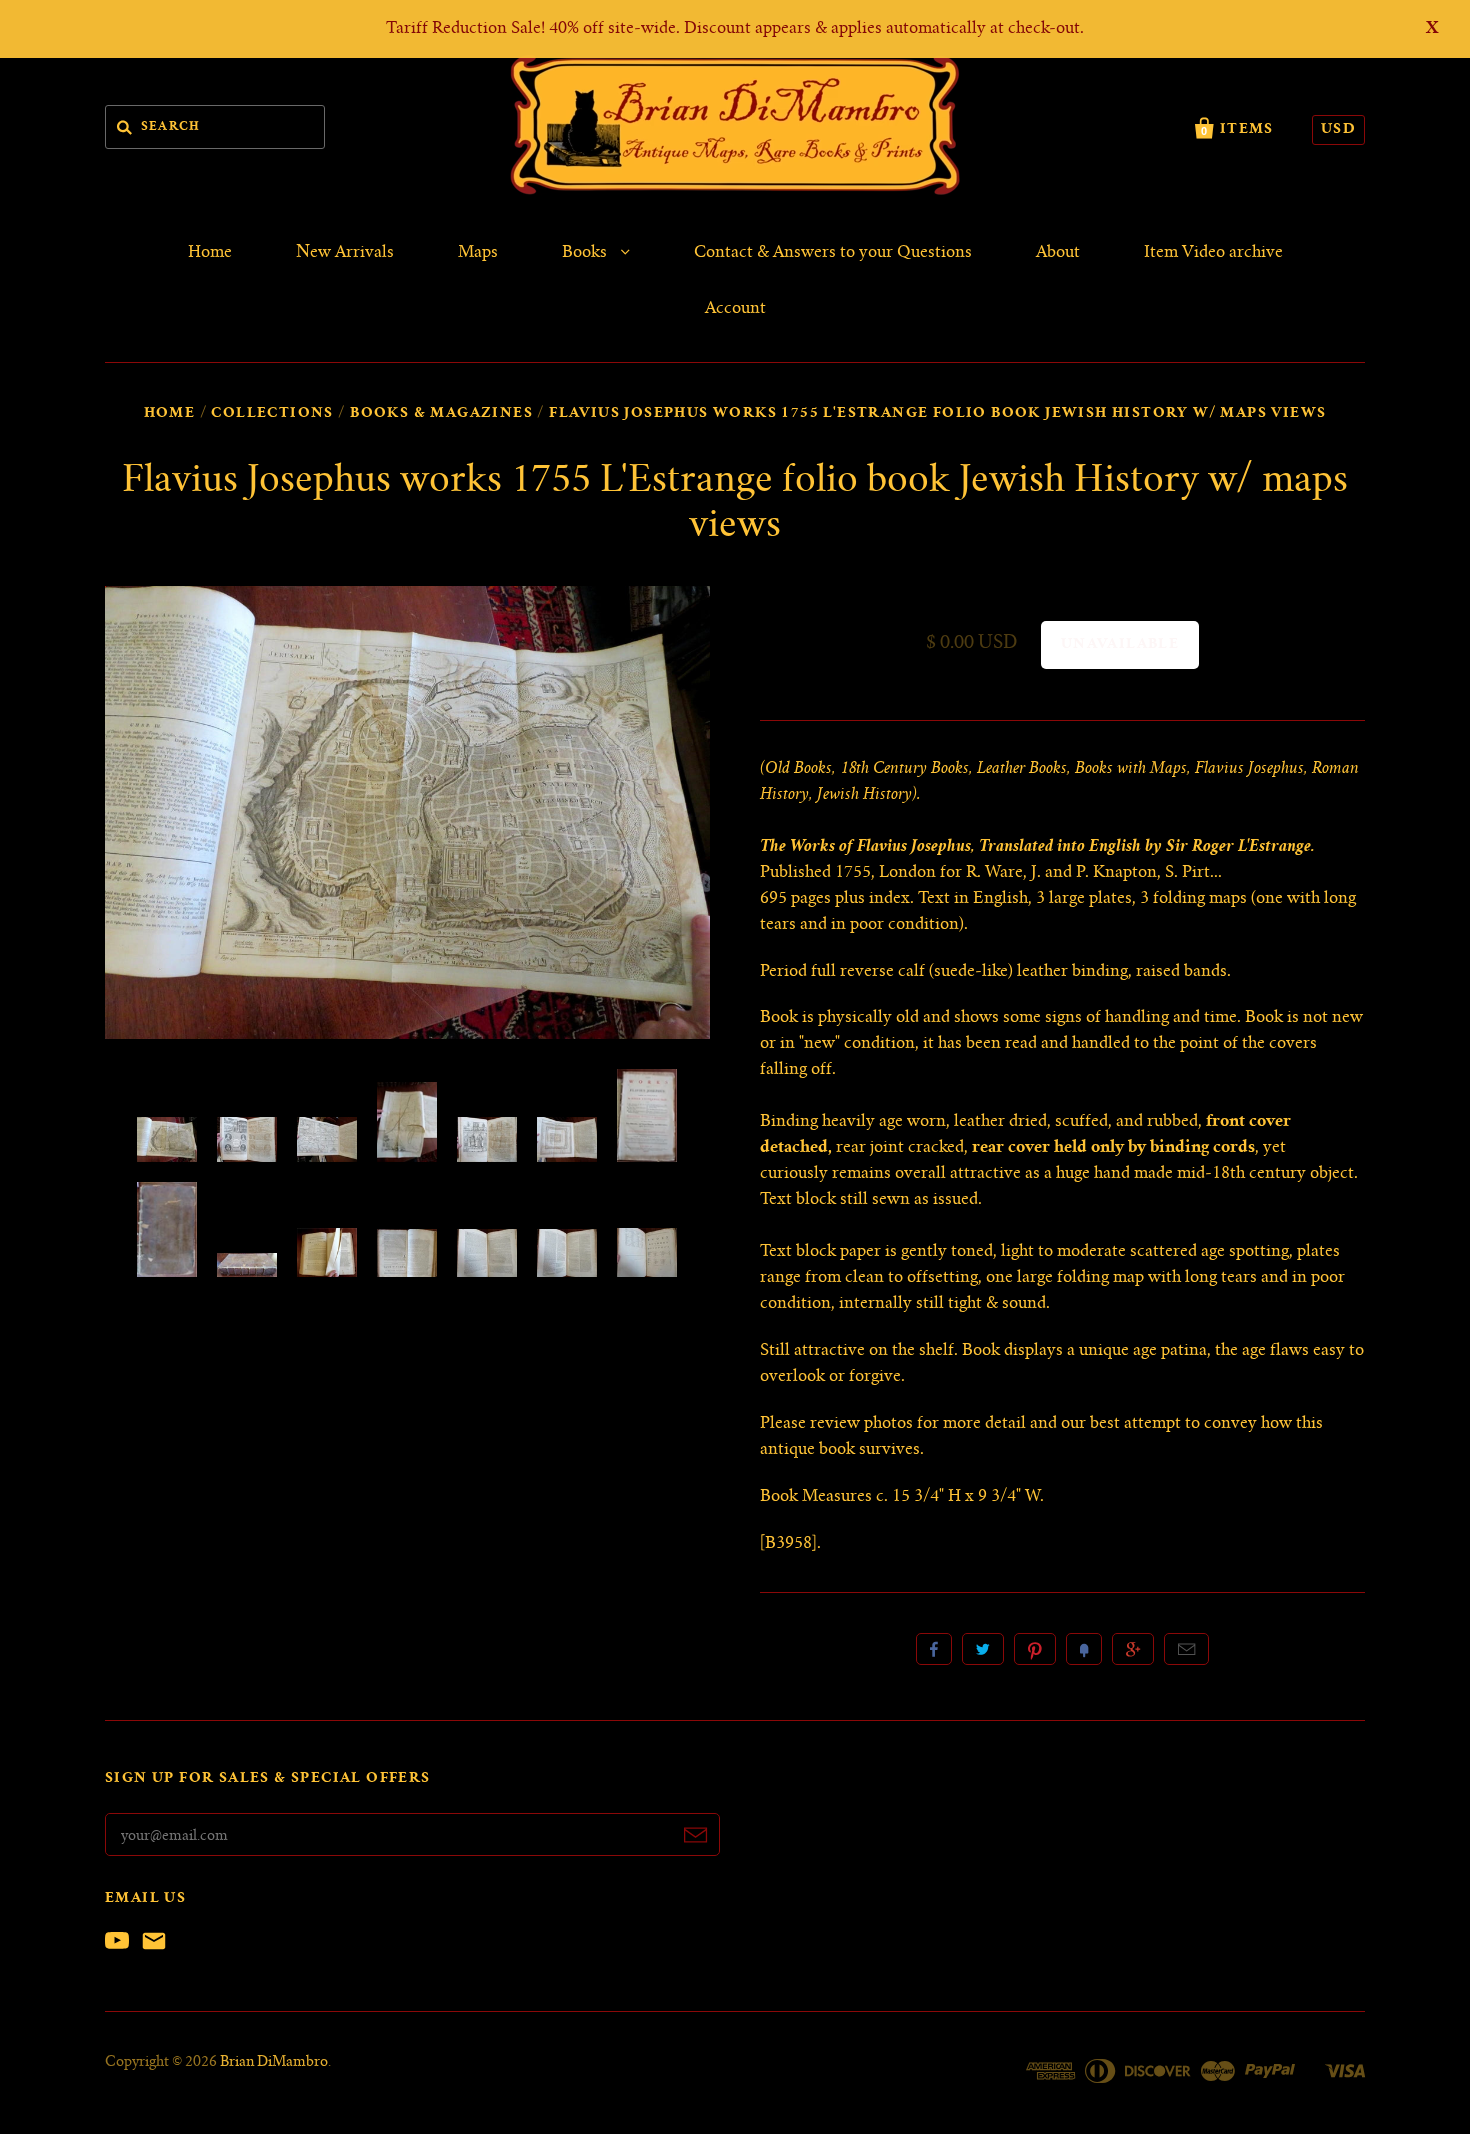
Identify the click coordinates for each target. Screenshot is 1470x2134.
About (1058, 253)
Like (934, 1649)
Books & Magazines (441, 414)
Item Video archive (1213, 253)
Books (586, 253)
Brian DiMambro (274, 2063)
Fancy (1084, 1649)
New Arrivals (345, 253)
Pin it (1035, 1649)
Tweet (983, 1649)
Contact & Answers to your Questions (833, 253)
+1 (1133, 1649)
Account (735, 309)
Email (1186, 1649)
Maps (478, 253)
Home (210, 253)
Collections (272, 414)
